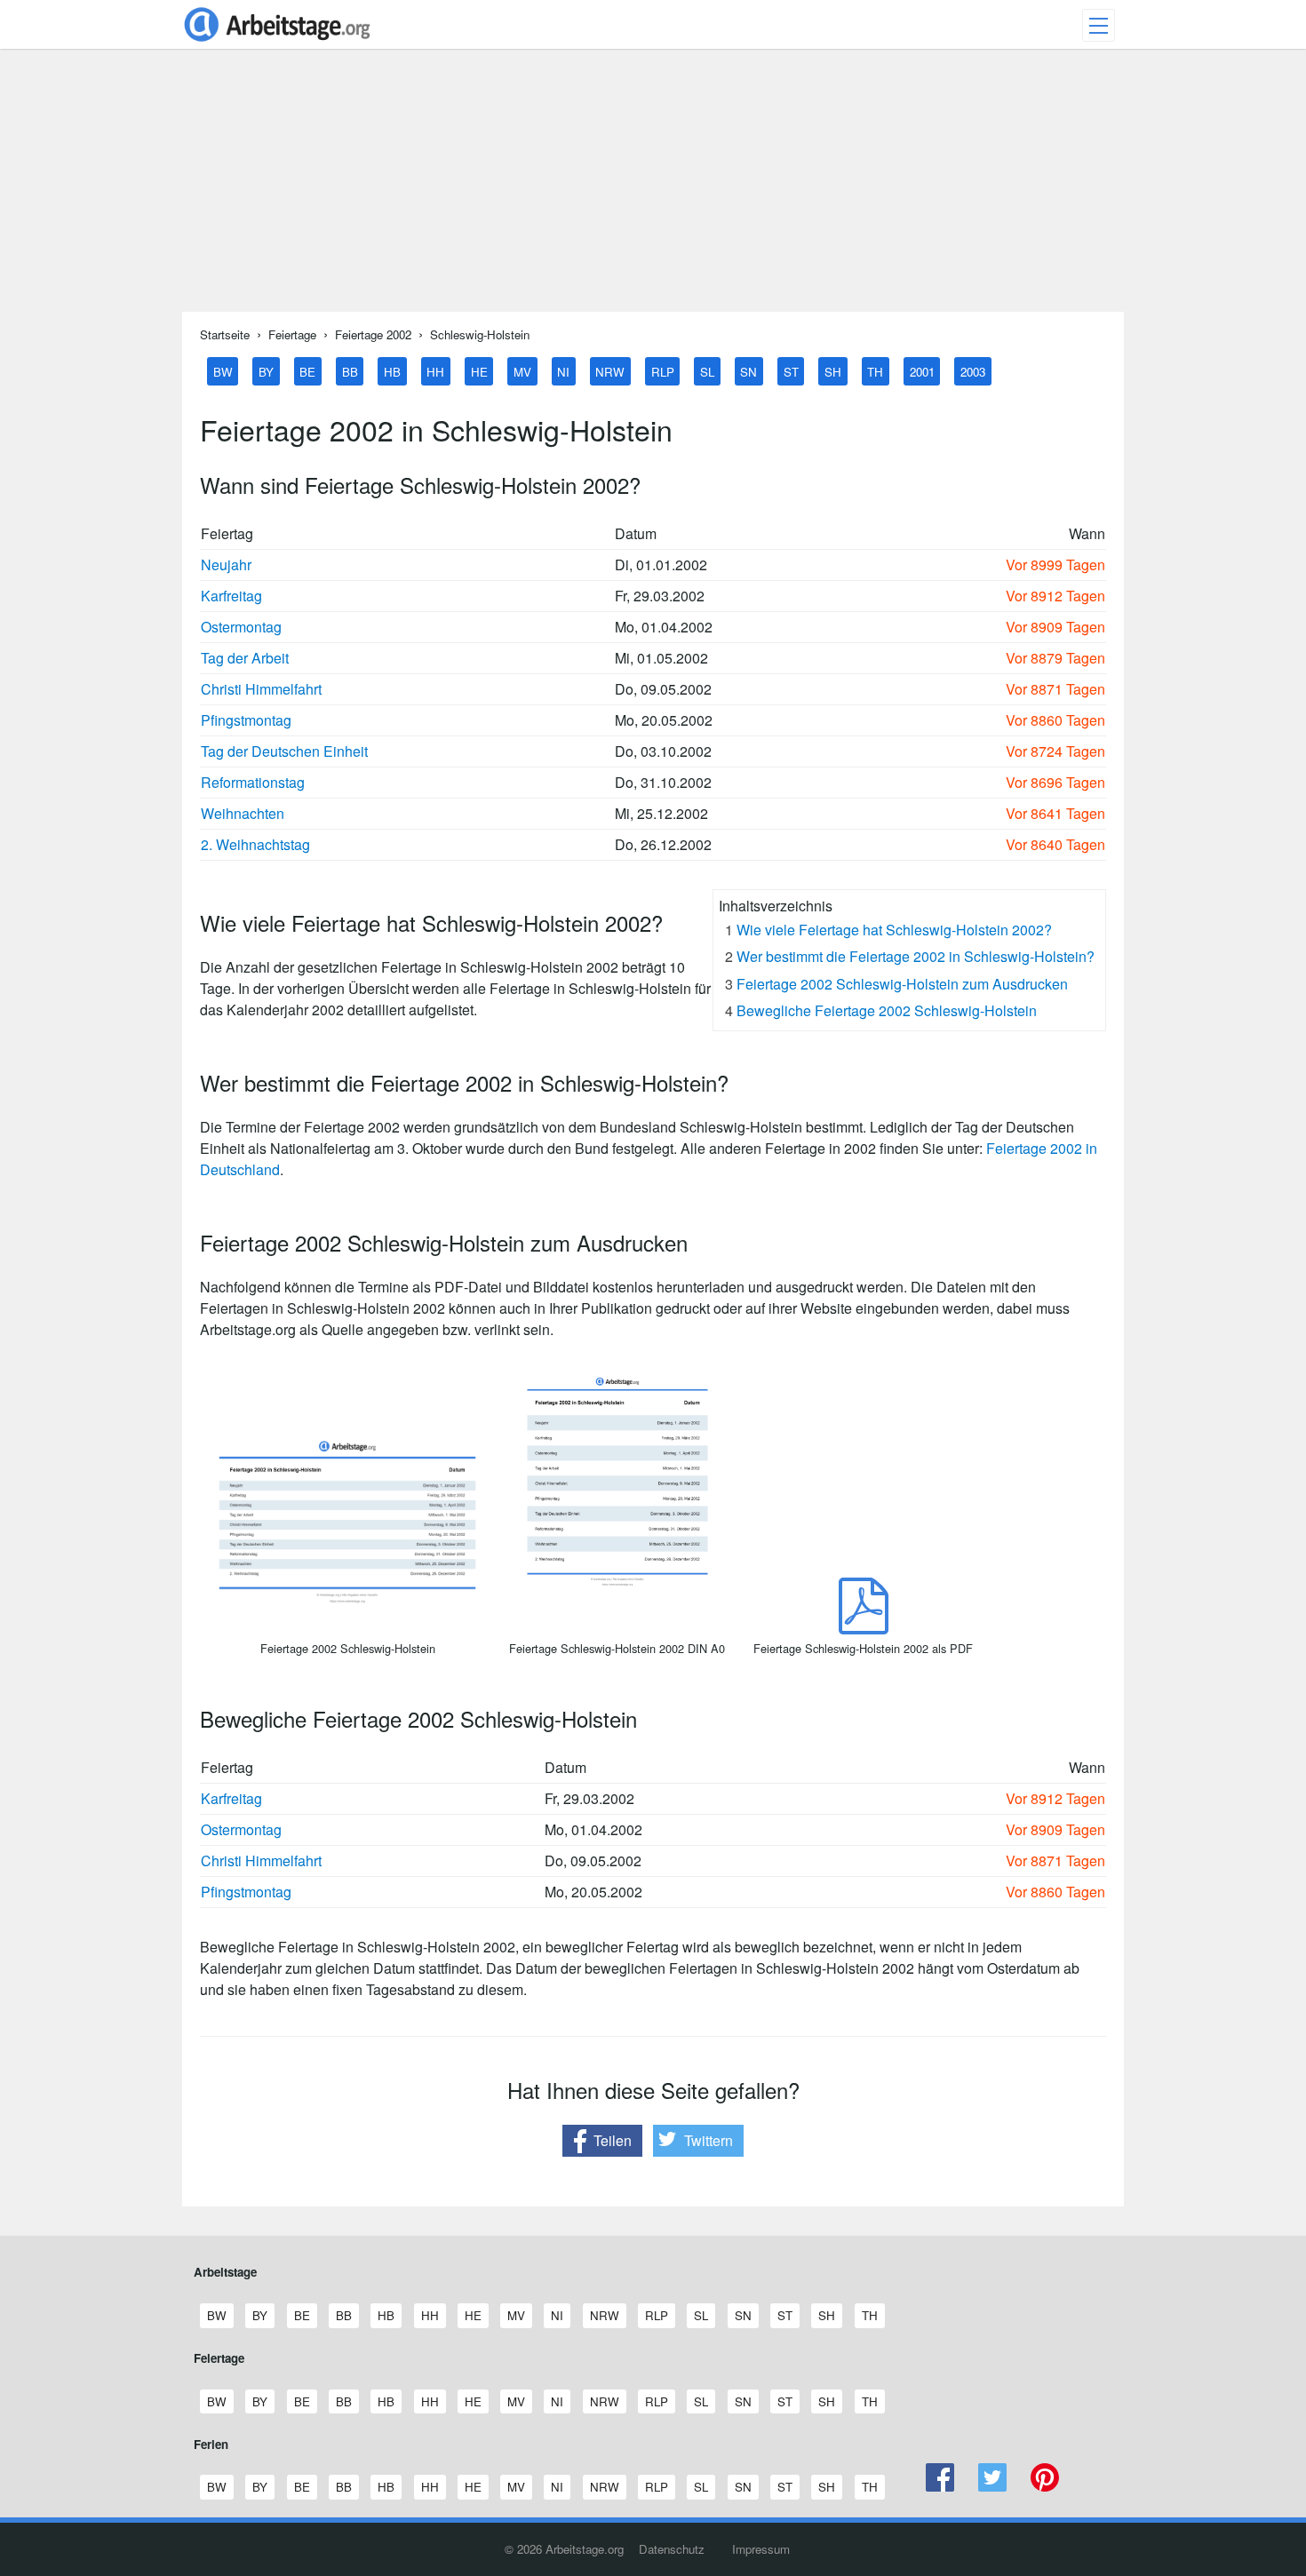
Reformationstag (253, 782)
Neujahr (226, 564)
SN (749, 371)
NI (563, 371)
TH (875, 371)
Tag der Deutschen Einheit (284, 751)
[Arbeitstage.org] (277, 43)
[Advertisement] (653, 187)
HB (392, 371)
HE (479, 371)
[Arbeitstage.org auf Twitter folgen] (993, 2487)
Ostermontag (241, 627)
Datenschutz (672, 2549)
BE (307, 371)
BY (266, 371)
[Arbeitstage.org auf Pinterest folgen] (1044, 2487)
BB (350, 371)
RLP (663, 371)
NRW (610, 371)
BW (223, 371)
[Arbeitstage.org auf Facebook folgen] (940, 2487)
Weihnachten (243, 813)
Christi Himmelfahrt (261, 689)
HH (435, 371)
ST (791, 371)
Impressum (761, 2549)
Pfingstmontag (246, 720)
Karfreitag (231, 596)
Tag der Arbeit (245, 658)
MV (522, 371)
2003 (973, 371)
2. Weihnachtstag (255, 844)
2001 (922, 371)
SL (707, 371)
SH (833, 371)
